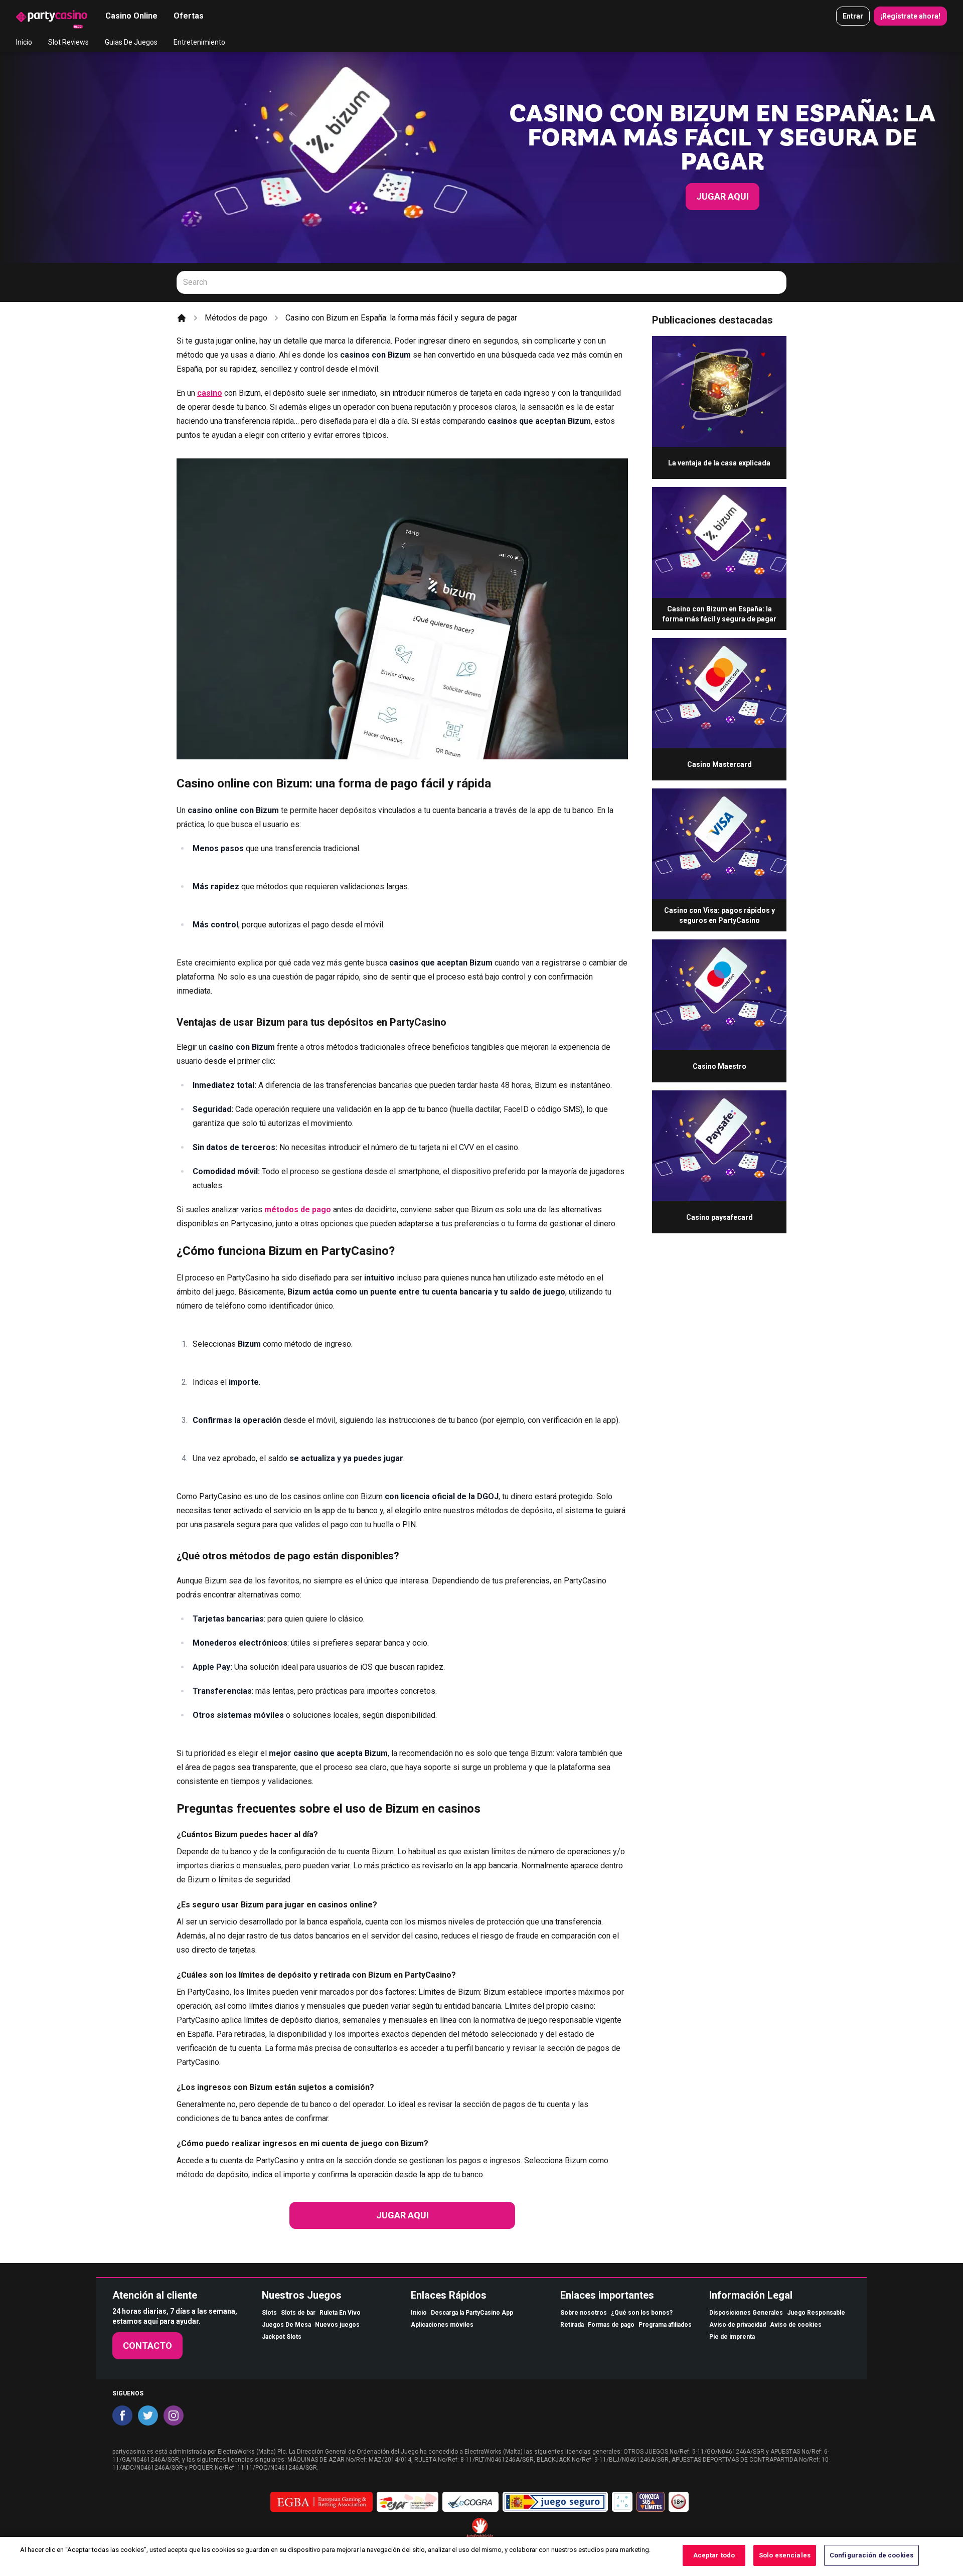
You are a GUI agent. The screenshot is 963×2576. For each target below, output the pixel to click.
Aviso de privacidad (738, 2325)
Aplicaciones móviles (442, 2325)
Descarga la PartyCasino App (472, 2313)
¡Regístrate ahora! (910, 16)
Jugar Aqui (723, 196)
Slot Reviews (68, 42)
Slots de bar (298, 2313)
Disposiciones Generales (746, 2313)
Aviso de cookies (796, 2325)
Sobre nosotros (584, 2313)
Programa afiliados (665, 2325)
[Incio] (182, 318)
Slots (269, 2313)
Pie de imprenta (732, 2337)
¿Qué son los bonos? (642, 2313)
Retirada (572, 2325)
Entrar (853, 16)
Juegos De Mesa (286, 2325)
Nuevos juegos (337, 2325)
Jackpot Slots (282, 2337)
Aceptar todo (714, 2555)
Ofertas (189, 16)
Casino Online (131, 16)
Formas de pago (611, 2325)
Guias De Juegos (131, 42)
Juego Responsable (816, 2313)
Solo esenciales (785, 2555)
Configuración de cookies (871, 2555)
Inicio (24, 42)
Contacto (147, 2346)
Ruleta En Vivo (340, 2313)
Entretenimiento (199, 42)
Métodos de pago (236, 318)
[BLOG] (52, 16)
